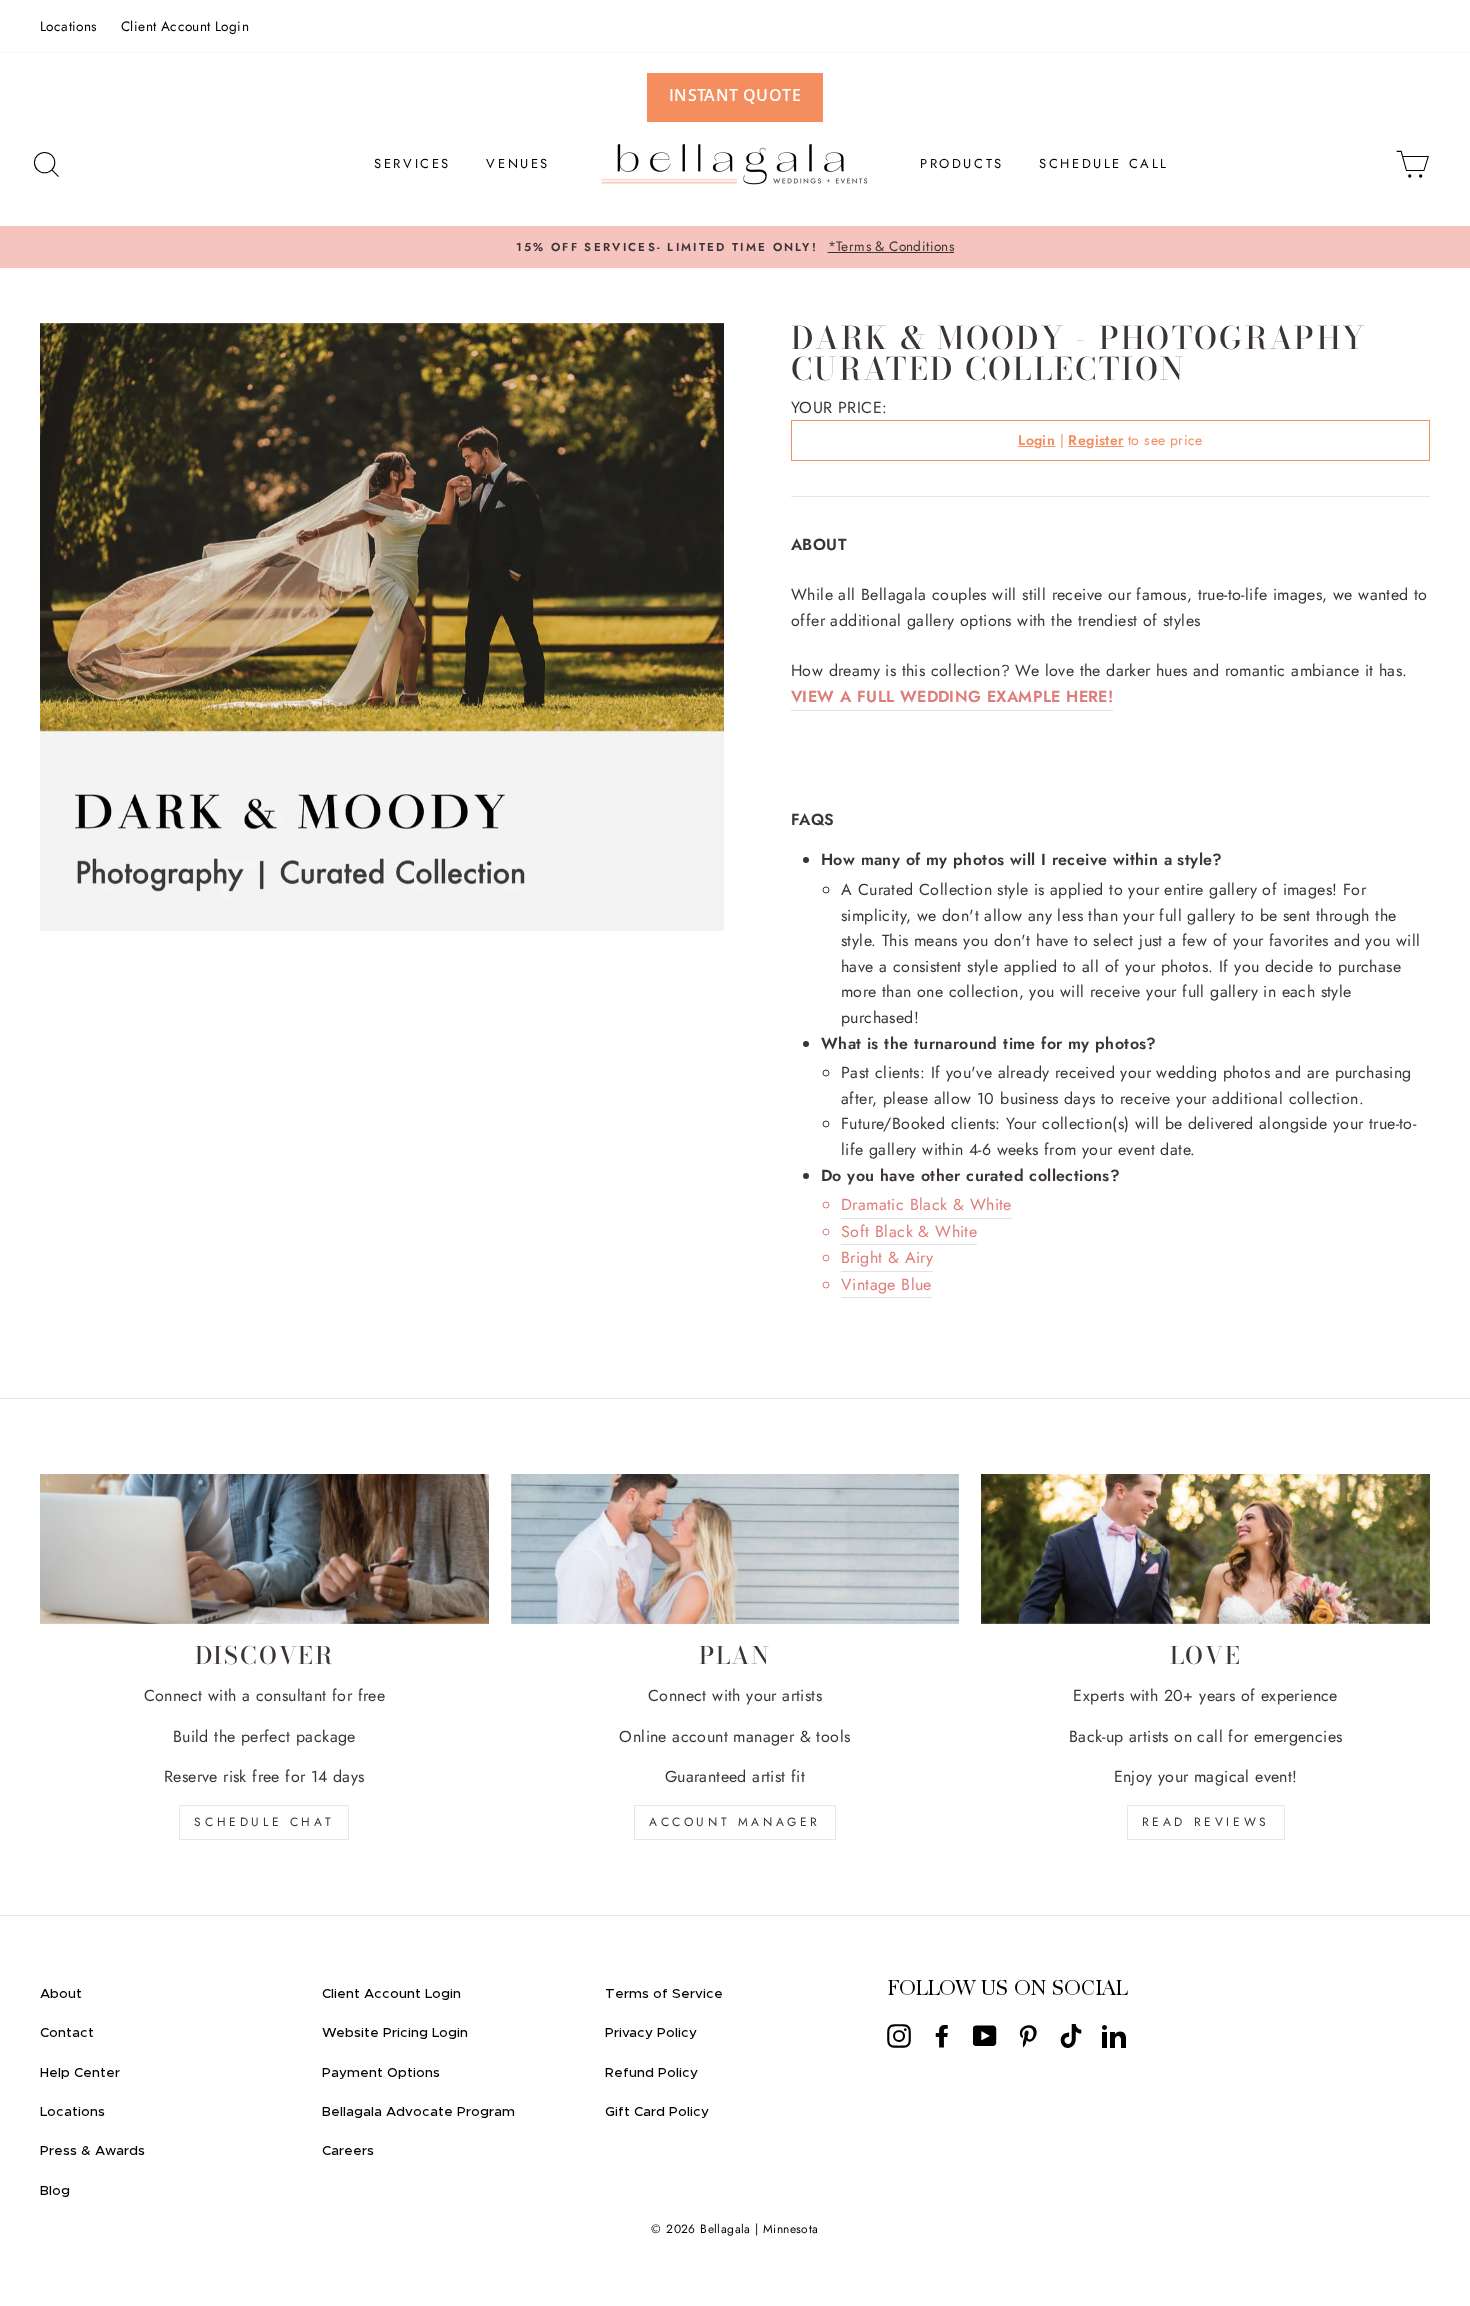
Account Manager (735, 1822)
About (61, 1994)
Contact (67, 2033)
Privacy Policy (651, 2033)
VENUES (518, 163)
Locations (68, 26)
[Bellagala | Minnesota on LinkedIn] (1114, 2036)
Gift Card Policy (657, 2112)
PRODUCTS (962, 163)
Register (1095, 440)
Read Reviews (1206, 1822)
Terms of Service (664, 1994)
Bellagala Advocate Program (418, 2112)
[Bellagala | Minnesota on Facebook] (942, 2036)
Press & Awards (92, 2151)
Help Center (80, 2073)
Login (1036, 440)
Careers (348, 2151)
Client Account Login (185, 26)
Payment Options (381, 2073)
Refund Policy (651, 2073)
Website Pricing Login (395, 2033)
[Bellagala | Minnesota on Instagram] (899, 2036)
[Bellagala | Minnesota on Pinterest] (1028, 2036)
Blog (55, 2191)
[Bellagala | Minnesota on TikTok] (1071, 2036)
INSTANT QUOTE (735, 95)
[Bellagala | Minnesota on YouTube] (985, 2036)
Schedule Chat (264, 1822)
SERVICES (412, 163)
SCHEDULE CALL (1104, 163)
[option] (735, 247)
